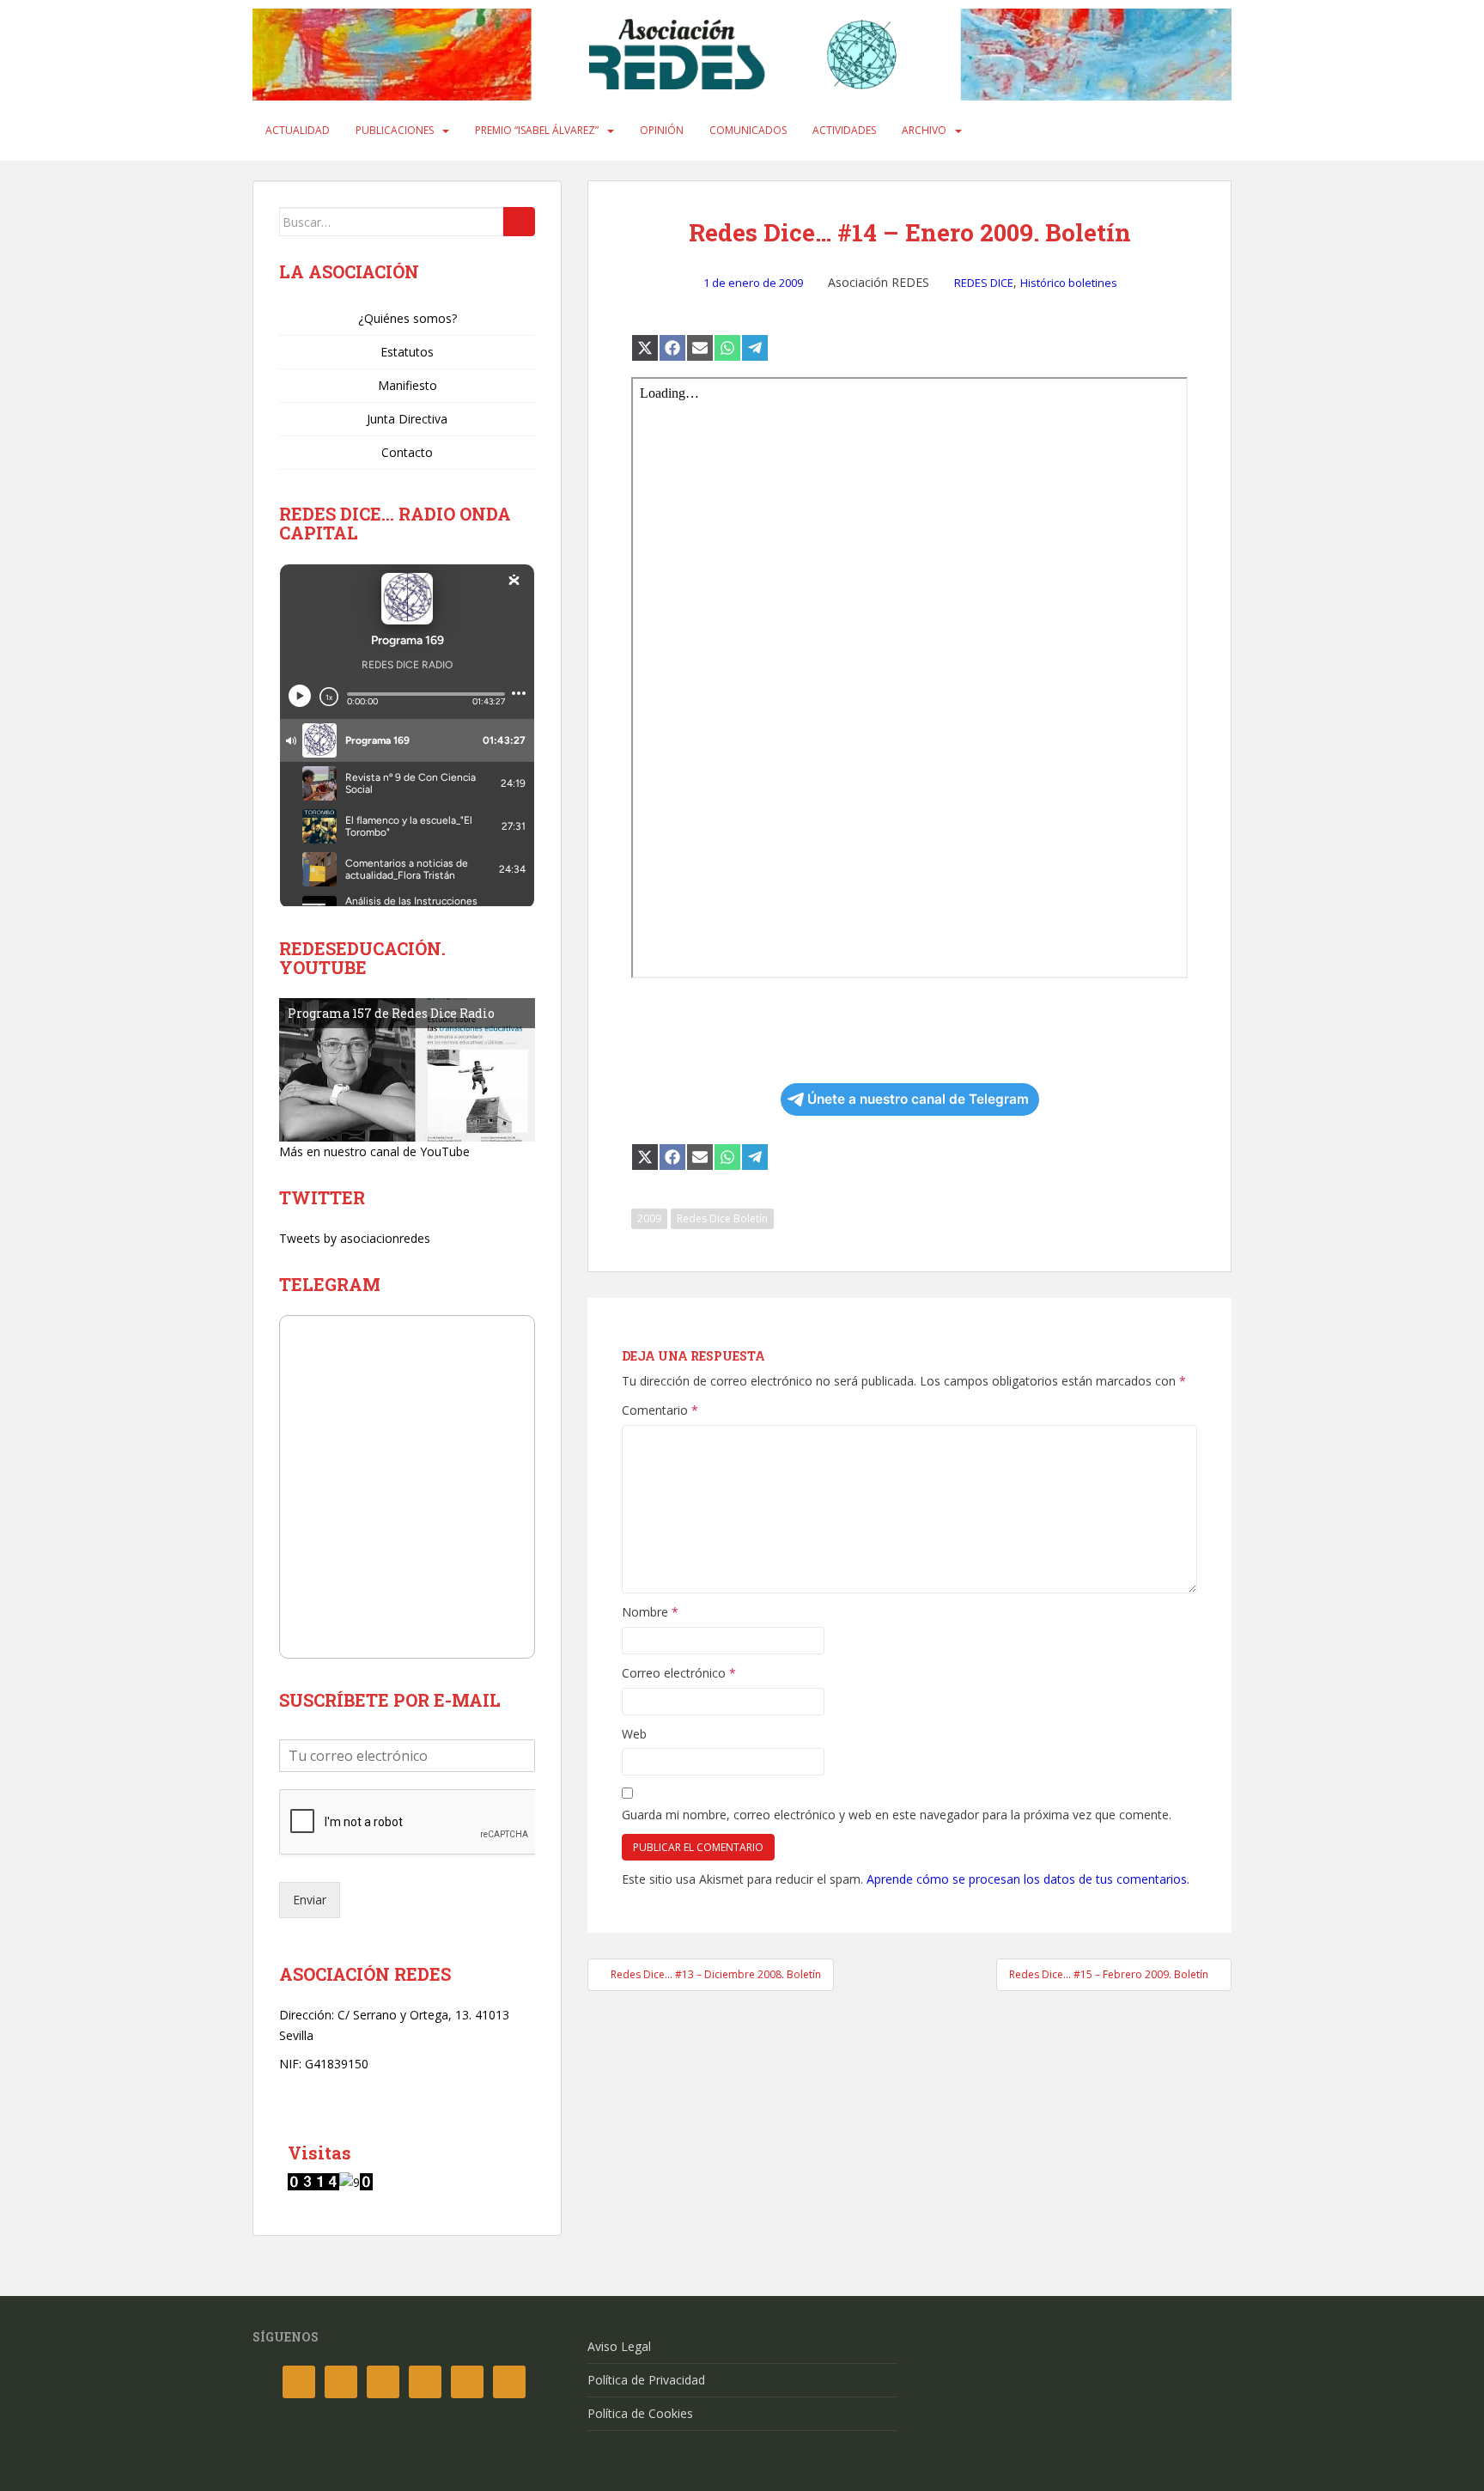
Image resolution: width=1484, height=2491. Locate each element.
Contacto (407, 452)
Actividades (844, 130)
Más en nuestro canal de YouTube (374, 1151)
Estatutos (407, 352)
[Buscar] (519, 222)
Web (634, 1734)
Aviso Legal (619, 2346)
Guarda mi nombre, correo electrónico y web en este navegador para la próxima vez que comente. (897, 1815)
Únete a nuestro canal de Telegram (918, 1099)
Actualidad (298, 130)
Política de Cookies (640, 2413)
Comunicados (748, 130)
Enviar (310, 1900)
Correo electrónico (679, 1673)
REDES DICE (984, 283)
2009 (649, 1218)
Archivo (924, 130)
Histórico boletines (1069, 283)
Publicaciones (395, 130)
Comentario (660, 1410)
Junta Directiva (407, 419)
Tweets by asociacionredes (355, 1238)
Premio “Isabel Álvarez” (537, 130)
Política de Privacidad (646, 2380)
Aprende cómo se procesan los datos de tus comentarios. (1028, 1879)
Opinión (662, 130)
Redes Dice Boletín (722, 1218)
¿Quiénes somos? (407, 318)
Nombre (650, 1612)
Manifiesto (407, 385)
